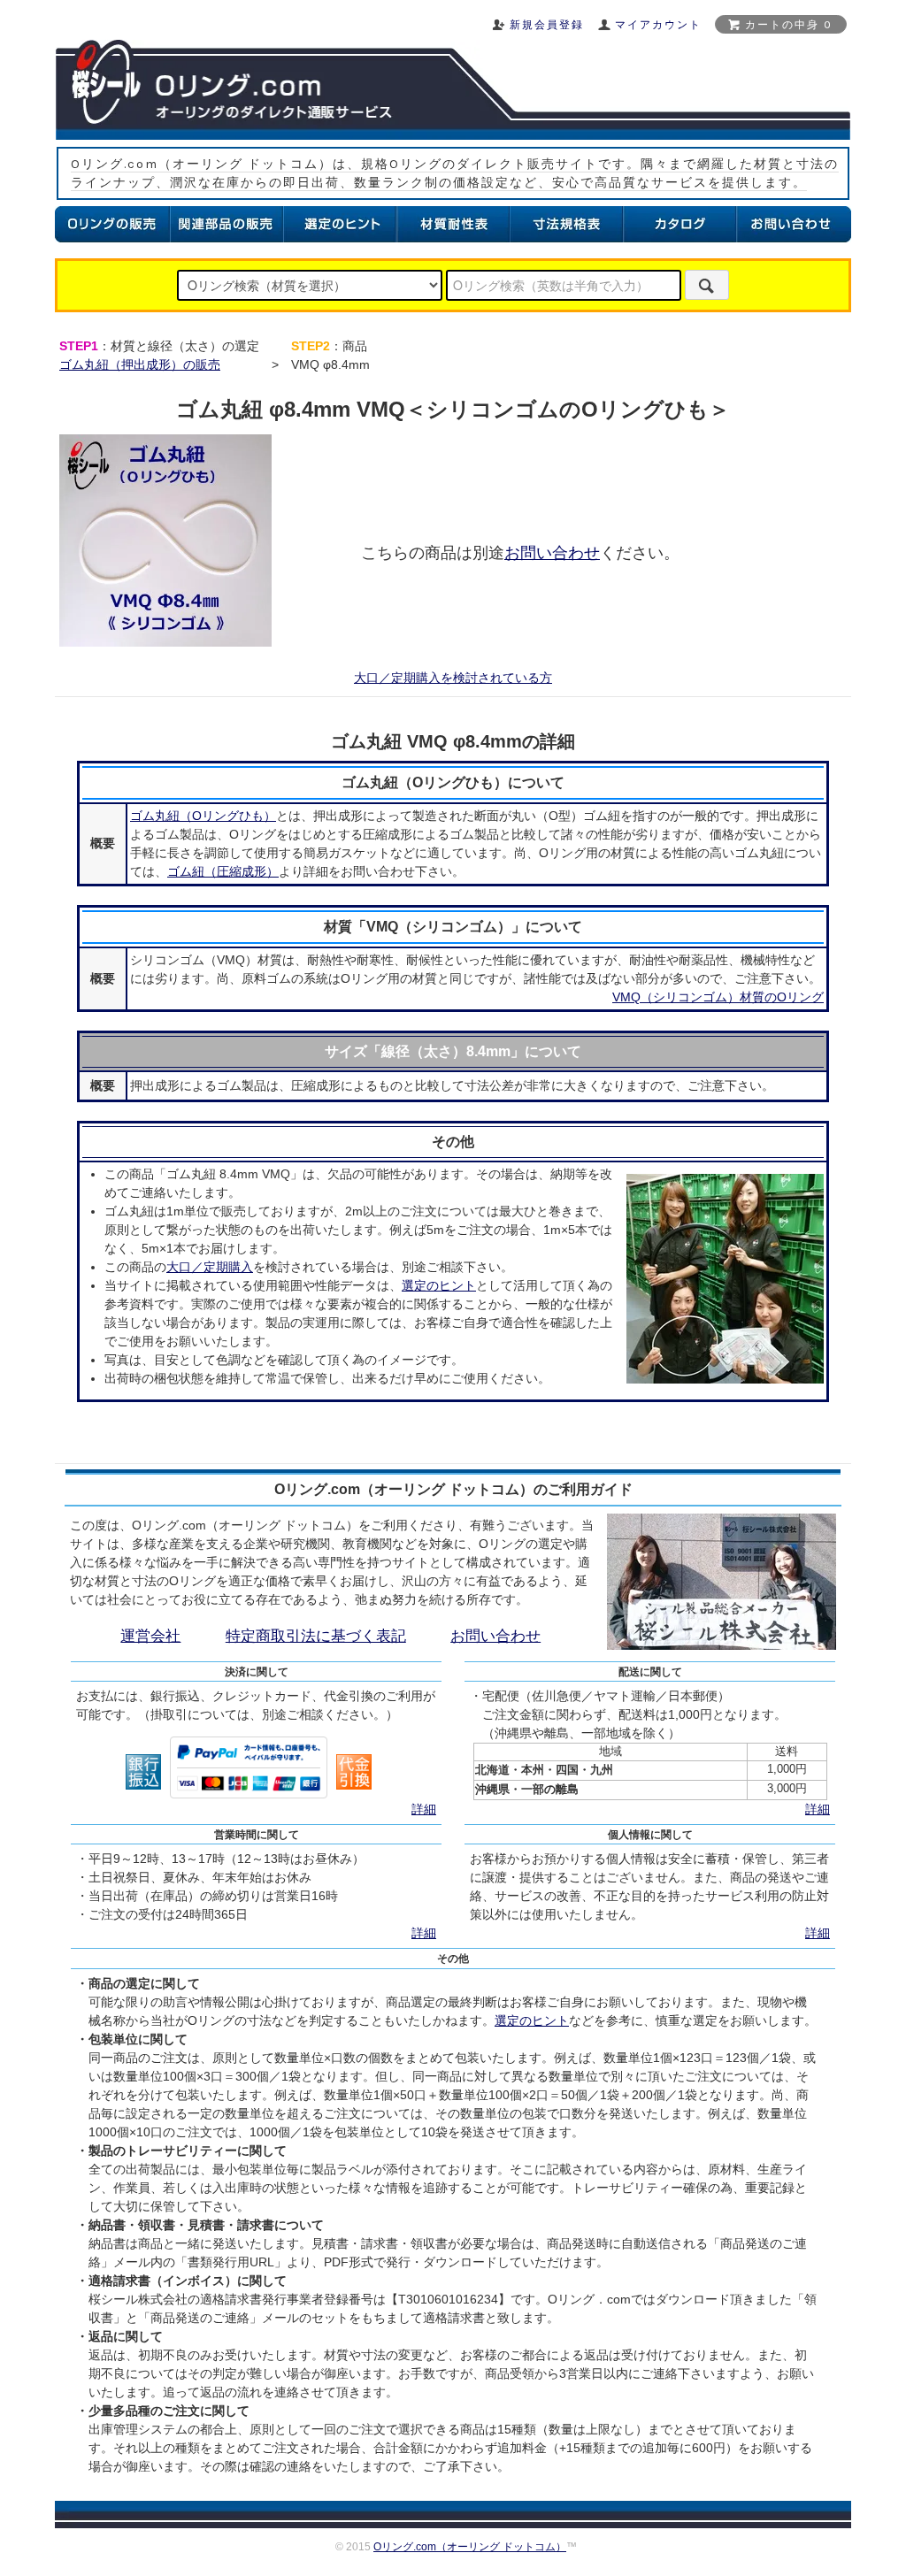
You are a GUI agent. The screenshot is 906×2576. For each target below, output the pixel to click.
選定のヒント (439, 1285)
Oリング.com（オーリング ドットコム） (470, 2547)
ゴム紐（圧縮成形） (223, 871)
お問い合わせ (552, 553)
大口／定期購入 (210, 1267)
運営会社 (150, 1636)
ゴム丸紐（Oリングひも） (203, 816)
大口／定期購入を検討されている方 (453, 678)
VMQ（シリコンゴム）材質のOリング (718, 997)
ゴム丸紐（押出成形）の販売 (140, 364)
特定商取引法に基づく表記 (316, 1636)
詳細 (424, 1809)
